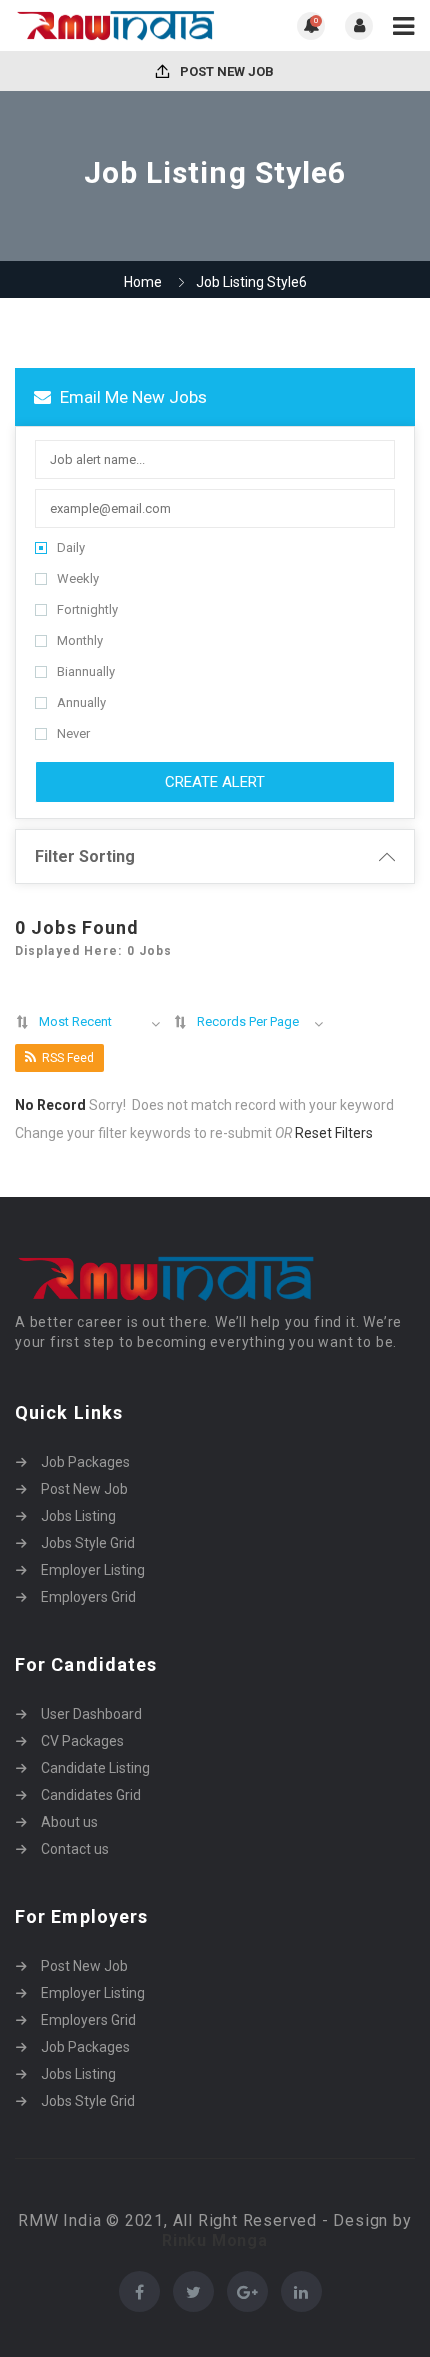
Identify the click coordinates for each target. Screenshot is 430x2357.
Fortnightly (87, 609)
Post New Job (225, 71)
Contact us (75, 1849)
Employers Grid (88, 1597)
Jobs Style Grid (88, 1543)
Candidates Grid (91, 1795)
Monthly (80, 640)
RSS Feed (68, 1058)
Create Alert (215, 782)
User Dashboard (91, 1714)
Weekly (78, 578)
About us (69, 1822)
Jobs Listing (78, 1516)
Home (143, 282)
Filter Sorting (85, 856)
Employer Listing (93, 1570)
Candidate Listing (95, 1768)
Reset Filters (334, 1133)
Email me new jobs (131, 397)
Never (73, 733)
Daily (71, 547)
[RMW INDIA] (115, 25)
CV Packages (82, 1741)
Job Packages (85, 1462)
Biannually (86, 671)
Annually (81, 702)
